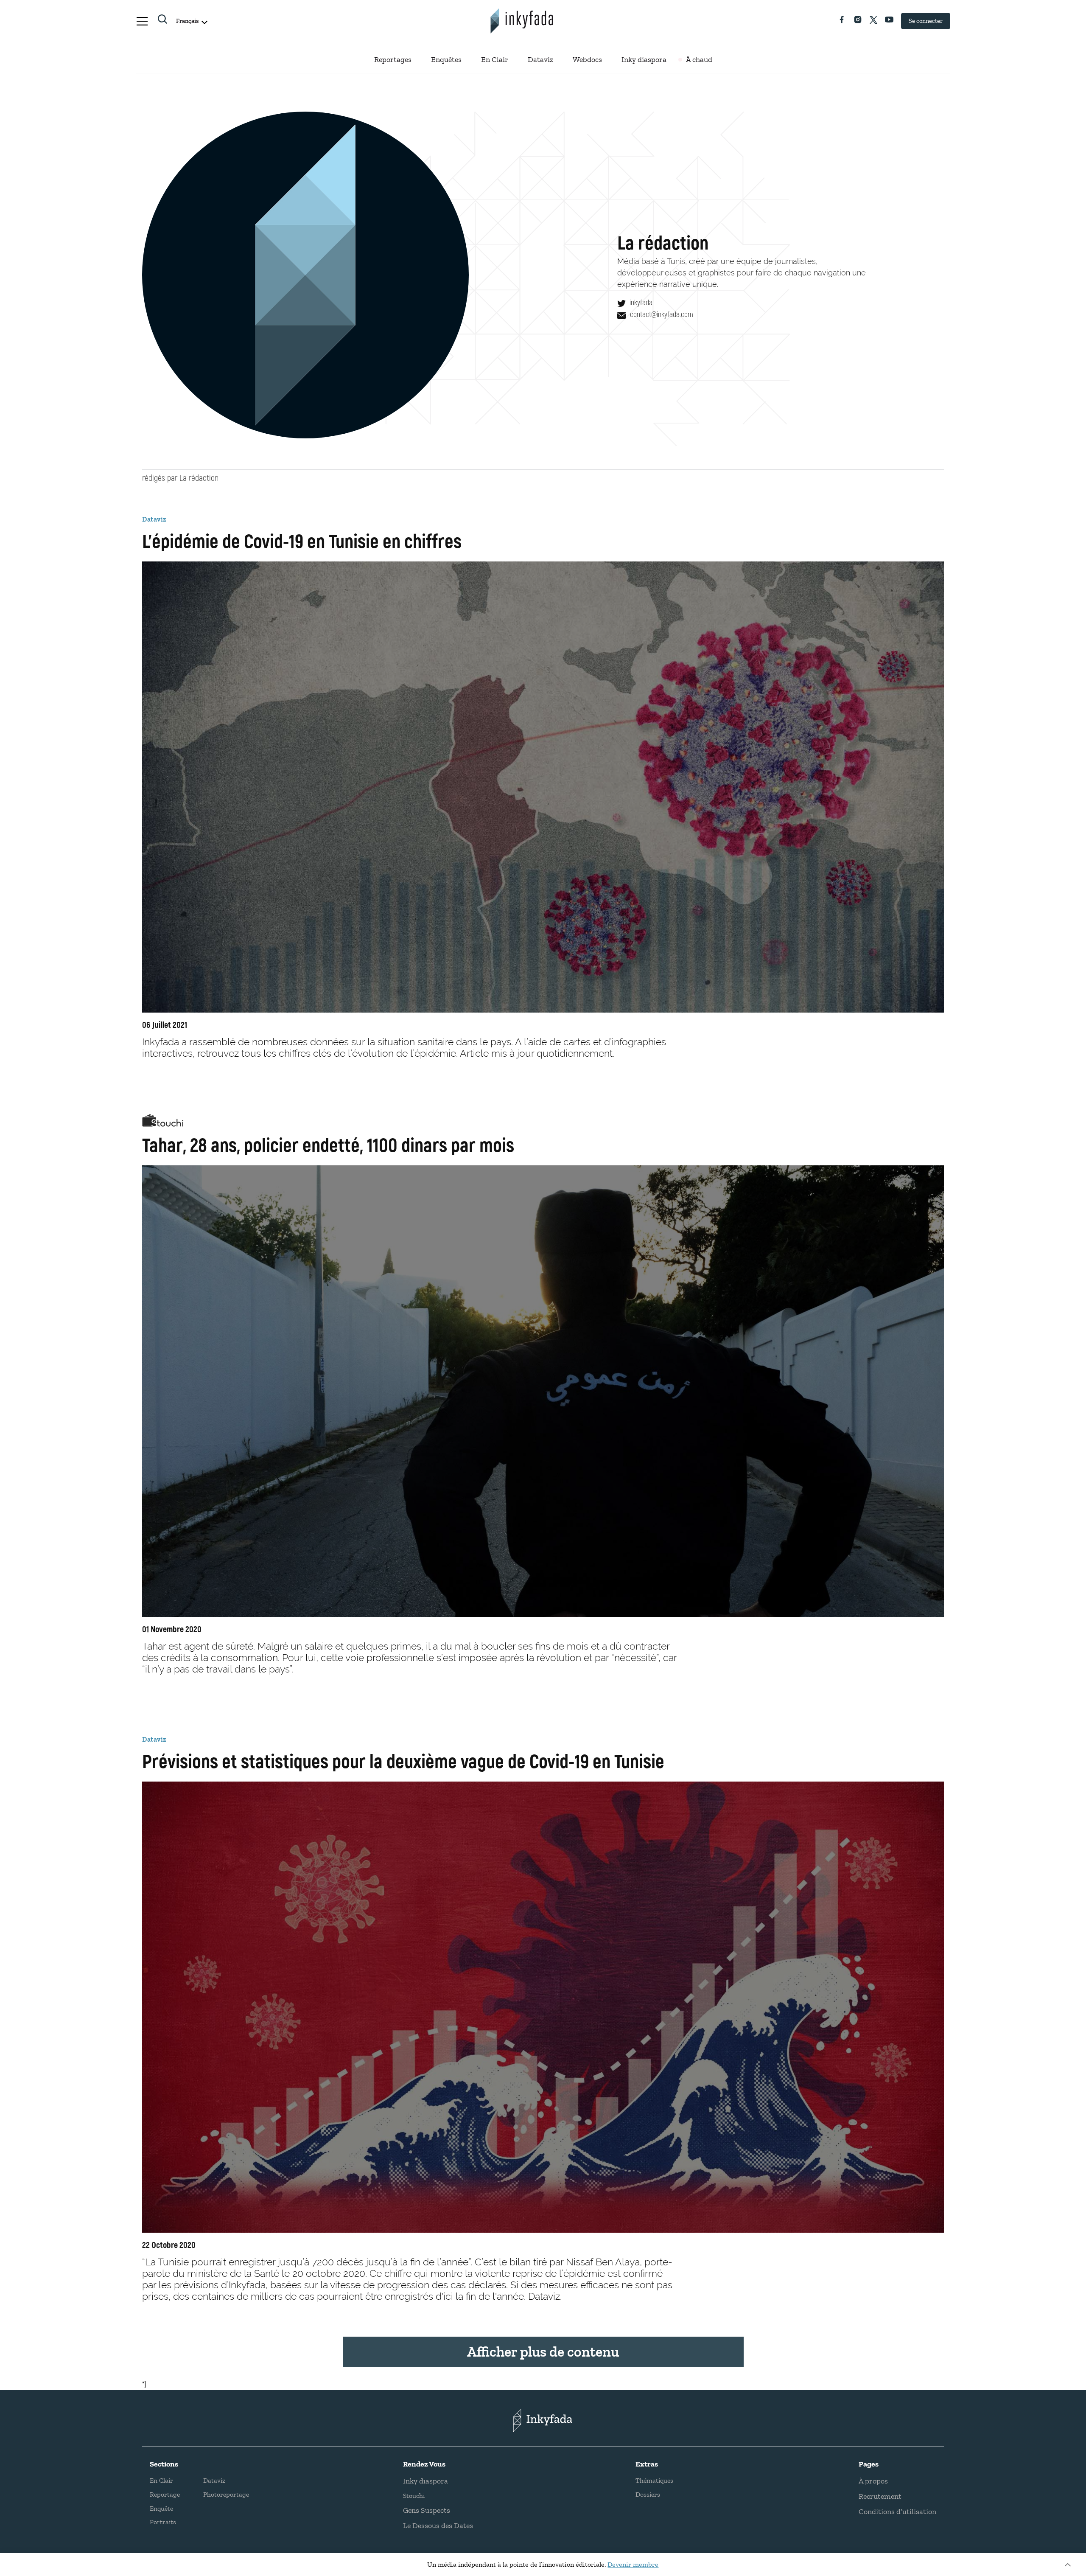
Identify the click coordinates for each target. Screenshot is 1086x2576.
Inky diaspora (644, 59)
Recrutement (880, 2496)
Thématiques (654, 2480)
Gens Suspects (427, 2510)
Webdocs (587, 59)
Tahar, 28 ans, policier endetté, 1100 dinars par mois (328, 1144)
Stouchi (414, 2496)
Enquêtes (446, 59)
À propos (873, 2481)
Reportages (393, 59)
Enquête (161, 2508)
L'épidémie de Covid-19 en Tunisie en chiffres (302, 540)
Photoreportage (226, 2494)
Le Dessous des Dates (438, 2525)
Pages (869, 2464)
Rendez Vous (424, 2464)
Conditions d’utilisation (897, 2511)
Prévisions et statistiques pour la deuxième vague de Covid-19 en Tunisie (403, 1760)
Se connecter (926, 21)
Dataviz (540, 59)
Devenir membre (633, 2564)
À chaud (699, 59)
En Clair (495, 59)
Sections (164, 2464)
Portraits (163, 2522)
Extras (647, 2464)
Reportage (165, 2494)
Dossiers (648, 2494)
